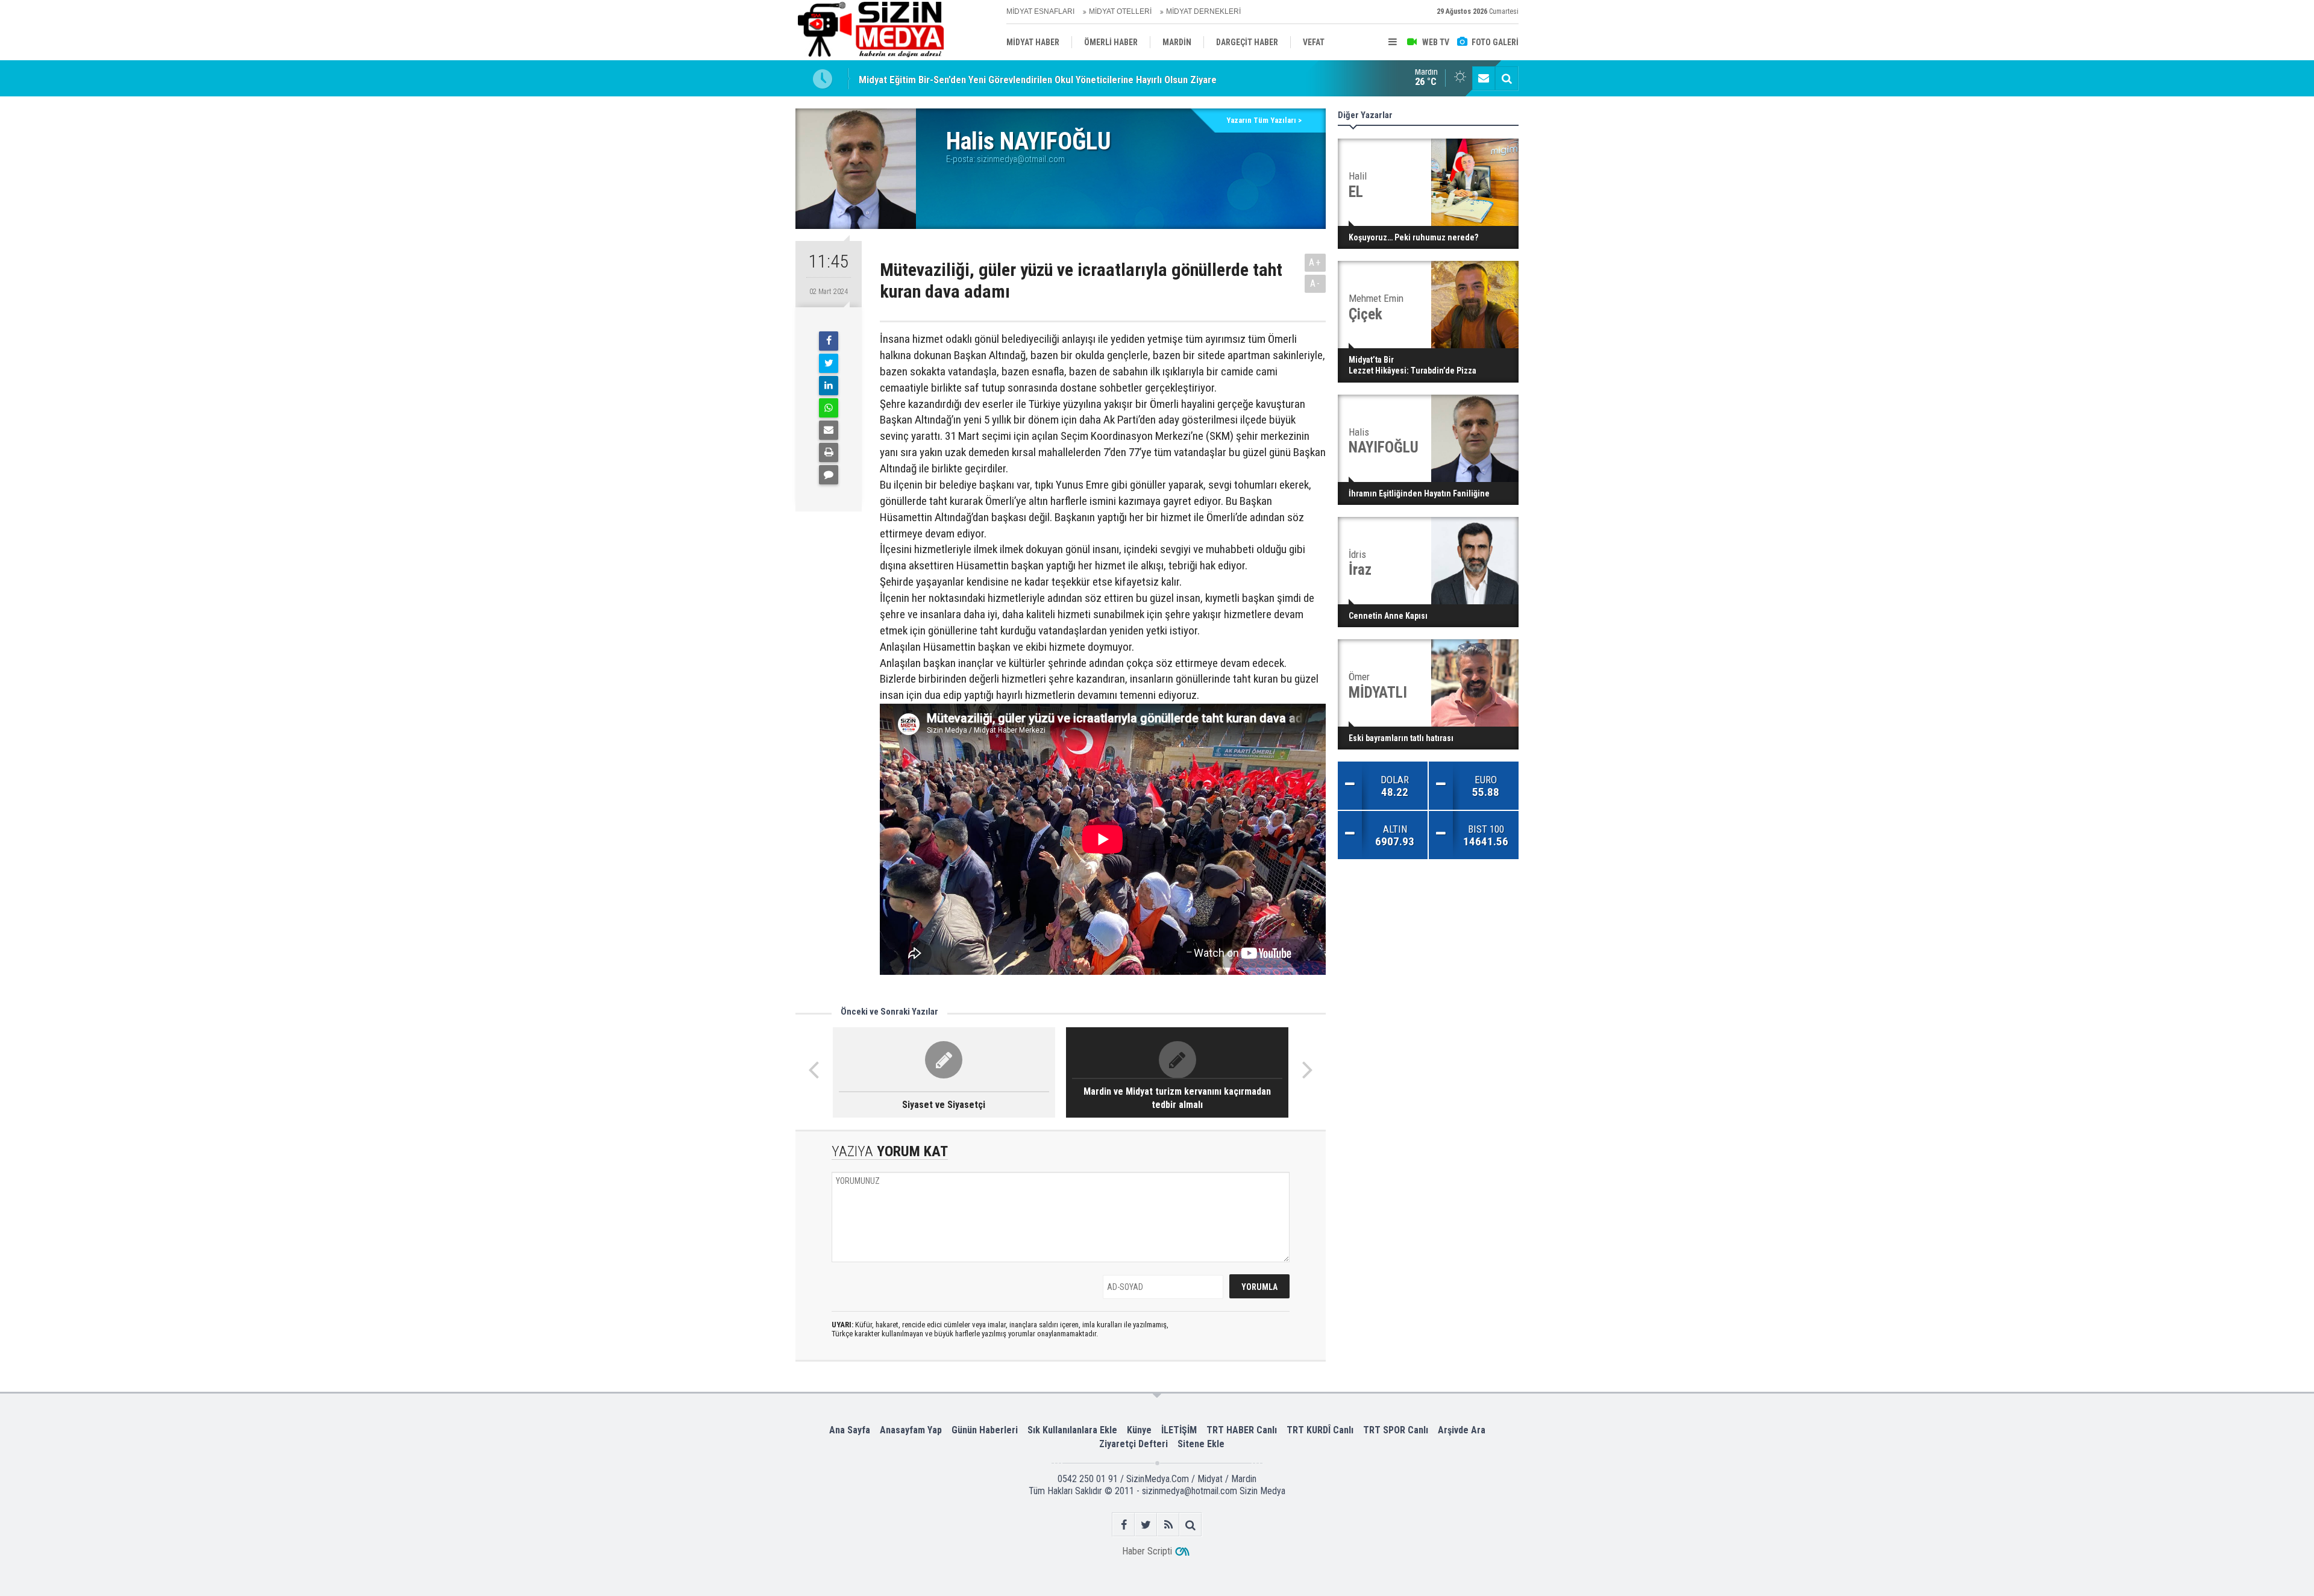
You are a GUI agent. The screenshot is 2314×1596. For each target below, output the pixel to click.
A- (1315, 283)
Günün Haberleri (985, 1430)
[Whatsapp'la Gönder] (829, 408)
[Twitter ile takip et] (1146, 1525)
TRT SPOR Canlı (1396, 1430)
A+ (1315, 262)
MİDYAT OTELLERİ (1120, 11)
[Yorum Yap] (829, 475)
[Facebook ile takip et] (1124, 1525)
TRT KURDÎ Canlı (1320, 1430)
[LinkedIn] (829, 386)
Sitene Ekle (1201, 1444)
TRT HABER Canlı (1242, 1430)
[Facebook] (829, 341)
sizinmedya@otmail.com (1021, 159)
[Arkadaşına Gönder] (829, 430)
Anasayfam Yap (911, 1430)
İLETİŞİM (1179, 1430)
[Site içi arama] (1507, 78)
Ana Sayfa (850, 1430)
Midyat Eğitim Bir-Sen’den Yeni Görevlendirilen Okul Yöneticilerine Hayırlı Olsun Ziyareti (1041, 78)
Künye (1139, 1430)
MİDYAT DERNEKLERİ (1203, 11)
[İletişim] (1484, 78)
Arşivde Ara (1462, 1430)
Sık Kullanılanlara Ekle (1072, 1430)
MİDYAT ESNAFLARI (1040, 11)
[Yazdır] (829, 452)
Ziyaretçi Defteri (1133, 1444)
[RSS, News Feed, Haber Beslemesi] (1168, 1525)
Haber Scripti (1147, 1551)
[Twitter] (829, 363)
